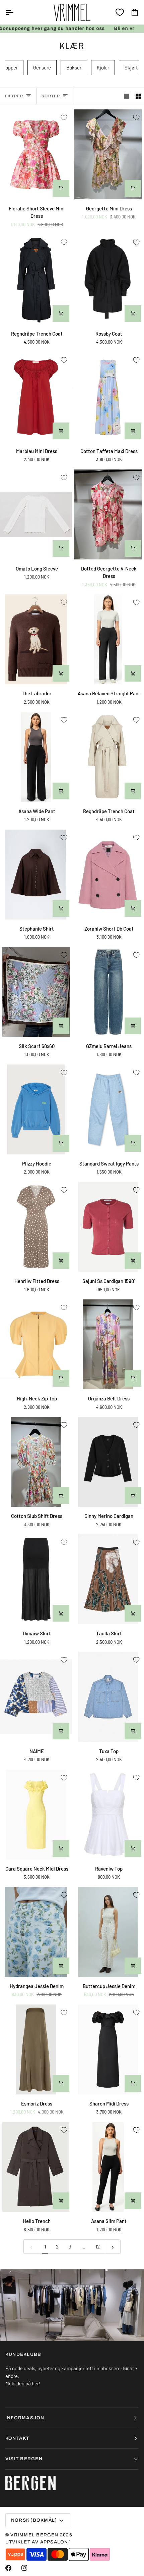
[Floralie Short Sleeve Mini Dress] (36, 154)
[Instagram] (24, 2568)
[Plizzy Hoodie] (36, 1109)
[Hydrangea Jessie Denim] (36, 1932)
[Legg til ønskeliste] (64, 117)
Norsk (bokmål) (34, 2520)
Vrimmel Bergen (34, 2535)
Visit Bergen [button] (24, 2459)
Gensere (42, 67)
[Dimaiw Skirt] (36, 1579)
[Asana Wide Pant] (36, 757)
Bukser (74, 67)
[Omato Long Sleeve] (36, 514)
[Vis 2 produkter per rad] (138, 96)
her (35, 2383)
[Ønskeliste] (120, 12)
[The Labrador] (36, 639)
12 (98, 2246)
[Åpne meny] (15, 12)
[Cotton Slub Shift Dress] (36, 1462)
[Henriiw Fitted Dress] (36, 1227)
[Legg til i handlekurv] (61, 188)
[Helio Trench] (36, 2167)
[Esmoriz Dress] (36, 2049)
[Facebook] (8, 2568)
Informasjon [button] (25, 2418)
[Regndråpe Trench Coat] (36, 279)
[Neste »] (113, 2247)
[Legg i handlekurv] (61, 1026)
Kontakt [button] (17, 2438)
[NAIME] (36, 1697)
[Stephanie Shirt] (36, 875)
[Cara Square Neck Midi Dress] (36, 1815)
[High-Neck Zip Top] (36, 1344)
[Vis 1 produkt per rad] (126, 96)
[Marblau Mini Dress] (36, 397)
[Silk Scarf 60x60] (36, 992)
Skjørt (131, 67)
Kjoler (103, 67)
